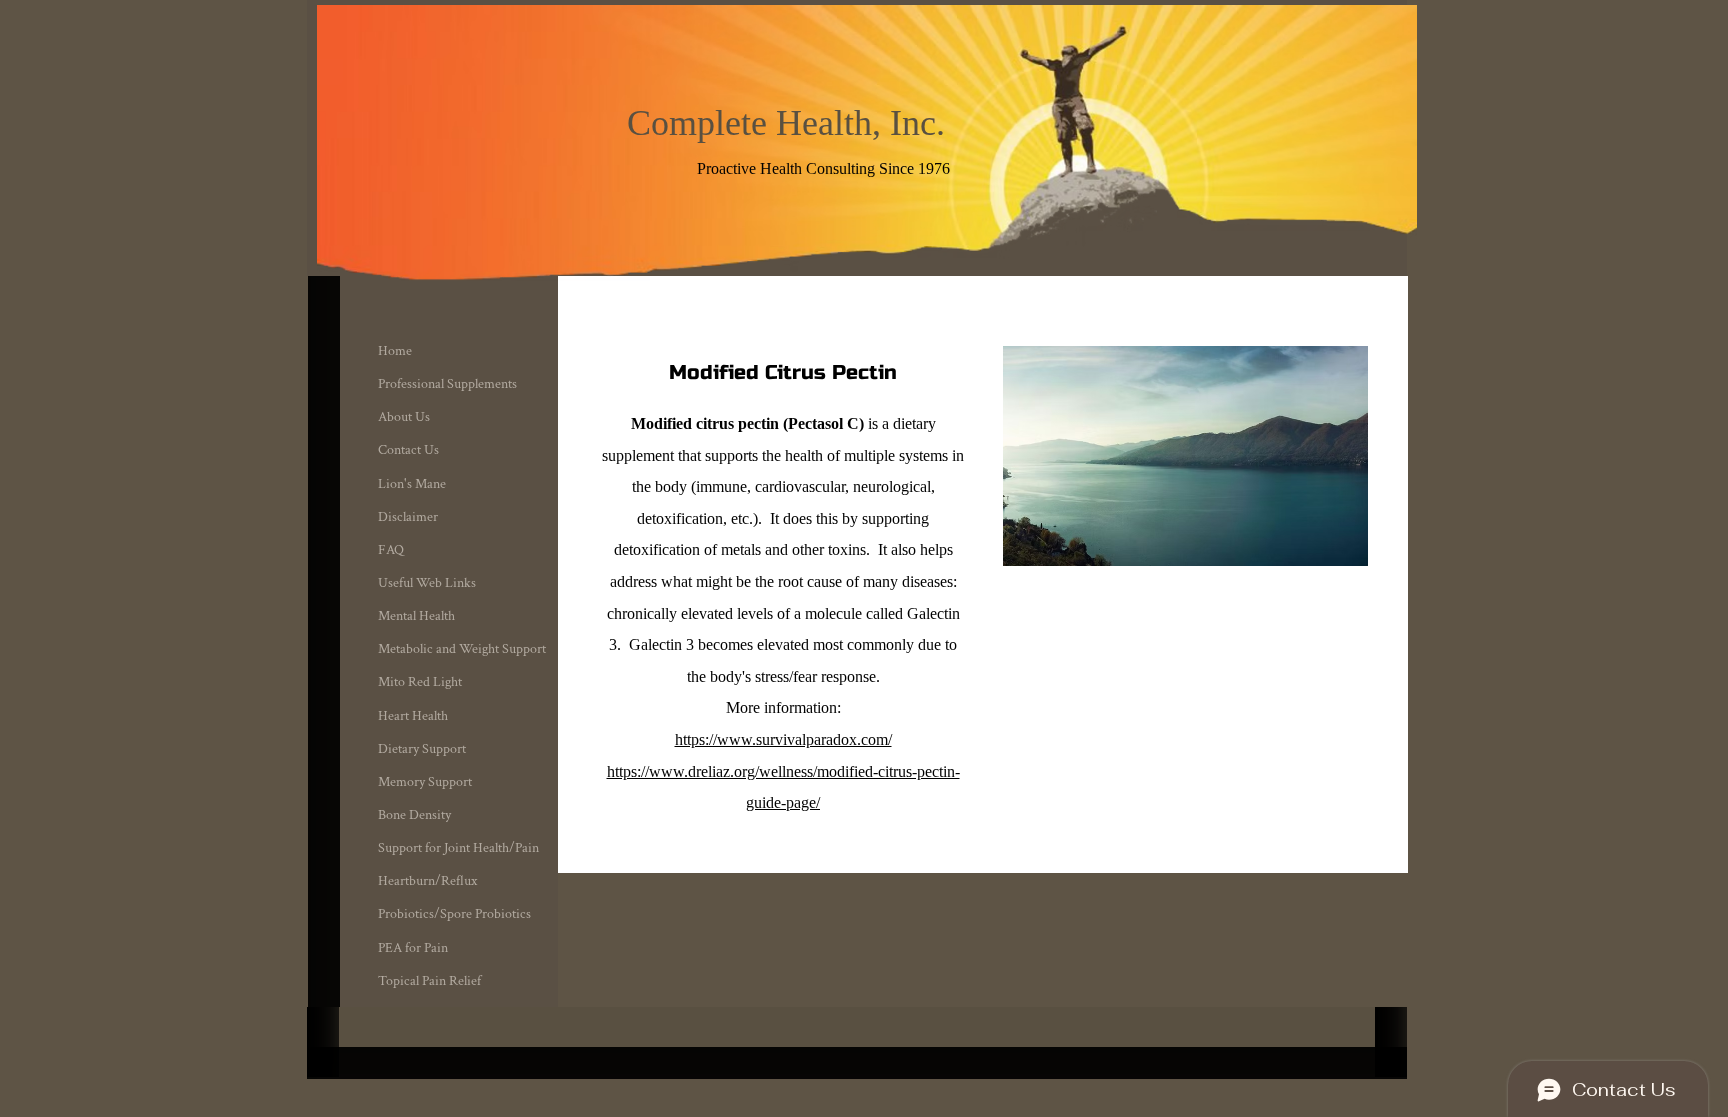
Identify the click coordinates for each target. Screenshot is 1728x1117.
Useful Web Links (427, 583)
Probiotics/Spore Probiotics (454, 914)
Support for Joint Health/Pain (458, 848)
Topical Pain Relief (429, 981)
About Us (404, 417)
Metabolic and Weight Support (462, 649)
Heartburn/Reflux (427, 881)
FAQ (391, 550)
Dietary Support (422, 749)
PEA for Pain (413, 948)
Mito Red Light (420, 682)
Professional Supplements (447, 384)
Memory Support (425, 782)
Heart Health (413, 716)
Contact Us (408, 450)
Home (395, 351)
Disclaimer (408, 517)
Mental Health (416, 616)
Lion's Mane (412, 484)
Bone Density (414, 815)
